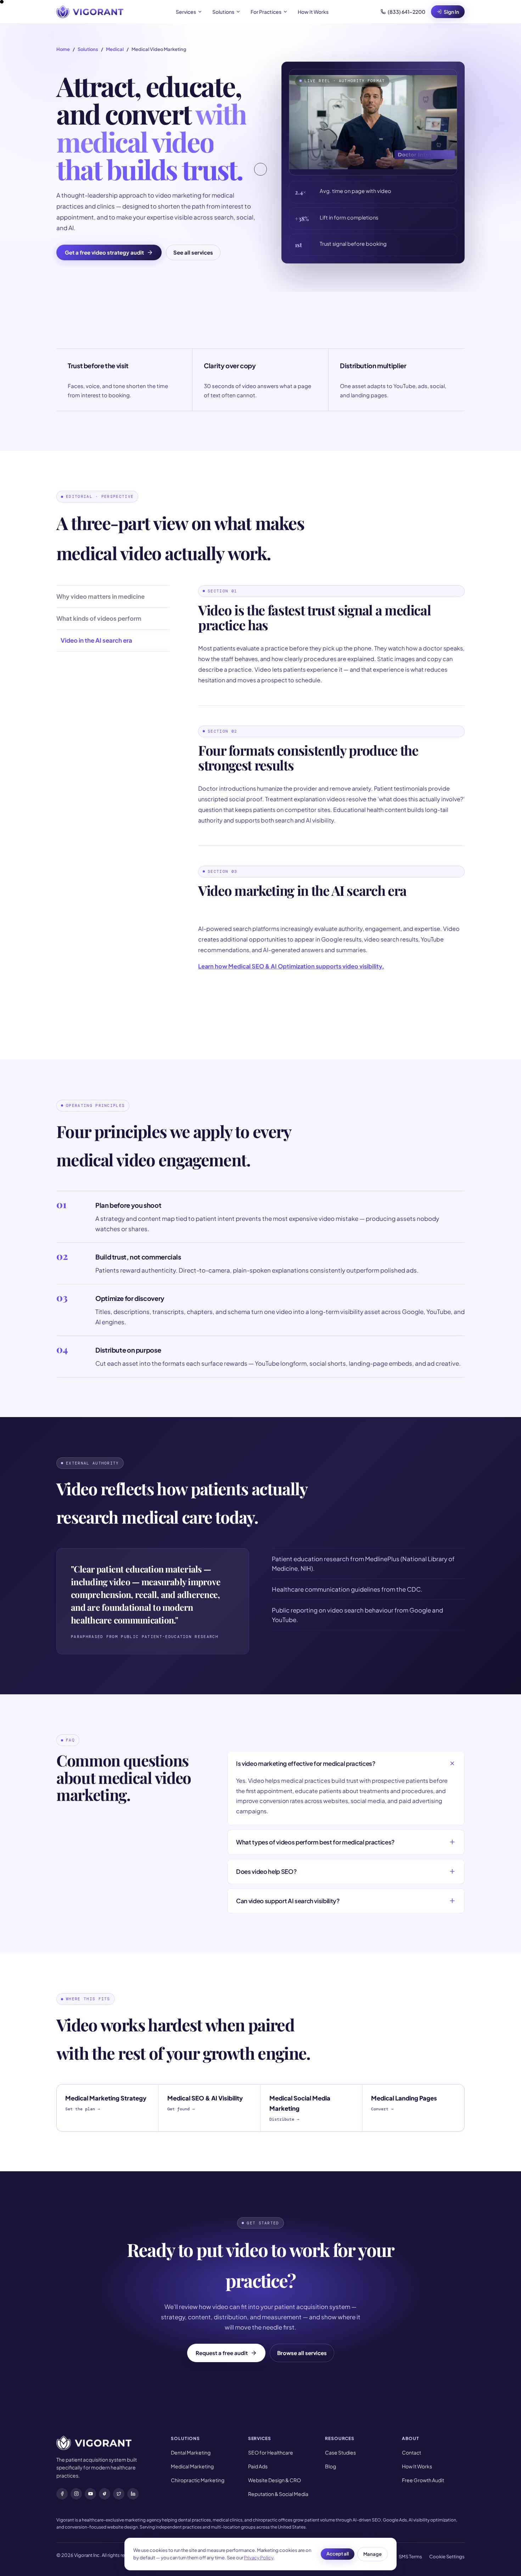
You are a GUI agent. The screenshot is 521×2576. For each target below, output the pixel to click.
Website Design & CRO (274, 2480)
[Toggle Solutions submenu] (238, 12)
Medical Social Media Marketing (300, 2108)
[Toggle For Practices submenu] (285, 12)
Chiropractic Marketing (198, 2480)
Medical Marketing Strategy (106, 2103)
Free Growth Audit (423, 2480)
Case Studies (340, 2452)
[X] (119, 2494)
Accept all (338, 2554)
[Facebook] (62, 2494)
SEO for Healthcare (271, 2452)
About (411, 2438)
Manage (372, 2554)
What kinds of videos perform (99, 618)
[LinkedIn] (133, 2494)
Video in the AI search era (96, 640)
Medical (115, 49)
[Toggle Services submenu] (200, 12)
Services (186, 12)
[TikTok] (105, 2494)
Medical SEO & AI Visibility (205, 2103)
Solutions (223, 12)
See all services (193, 252)
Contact (411, 2452)
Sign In (451, 12)
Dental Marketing (191, 2452)
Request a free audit (222, 2353)
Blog (330, 2466)
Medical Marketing (192, 2466)
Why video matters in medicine (100, 596)
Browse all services (302, 2353)
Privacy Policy (259, 2558)
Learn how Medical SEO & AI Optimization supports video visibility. (291, 966)
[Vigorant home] (90, 12)
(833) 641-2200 (407, 12)
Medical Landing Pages (404, 2103)
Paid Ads (258, 2466)
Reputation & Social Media (278, 2494)
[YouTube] (90, 2494)
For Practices (266, 12)
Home (63, 49)
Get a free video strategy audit (104, 252)
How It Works (313, 12)
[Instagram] (76, 2494)
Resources (340, 2438)
